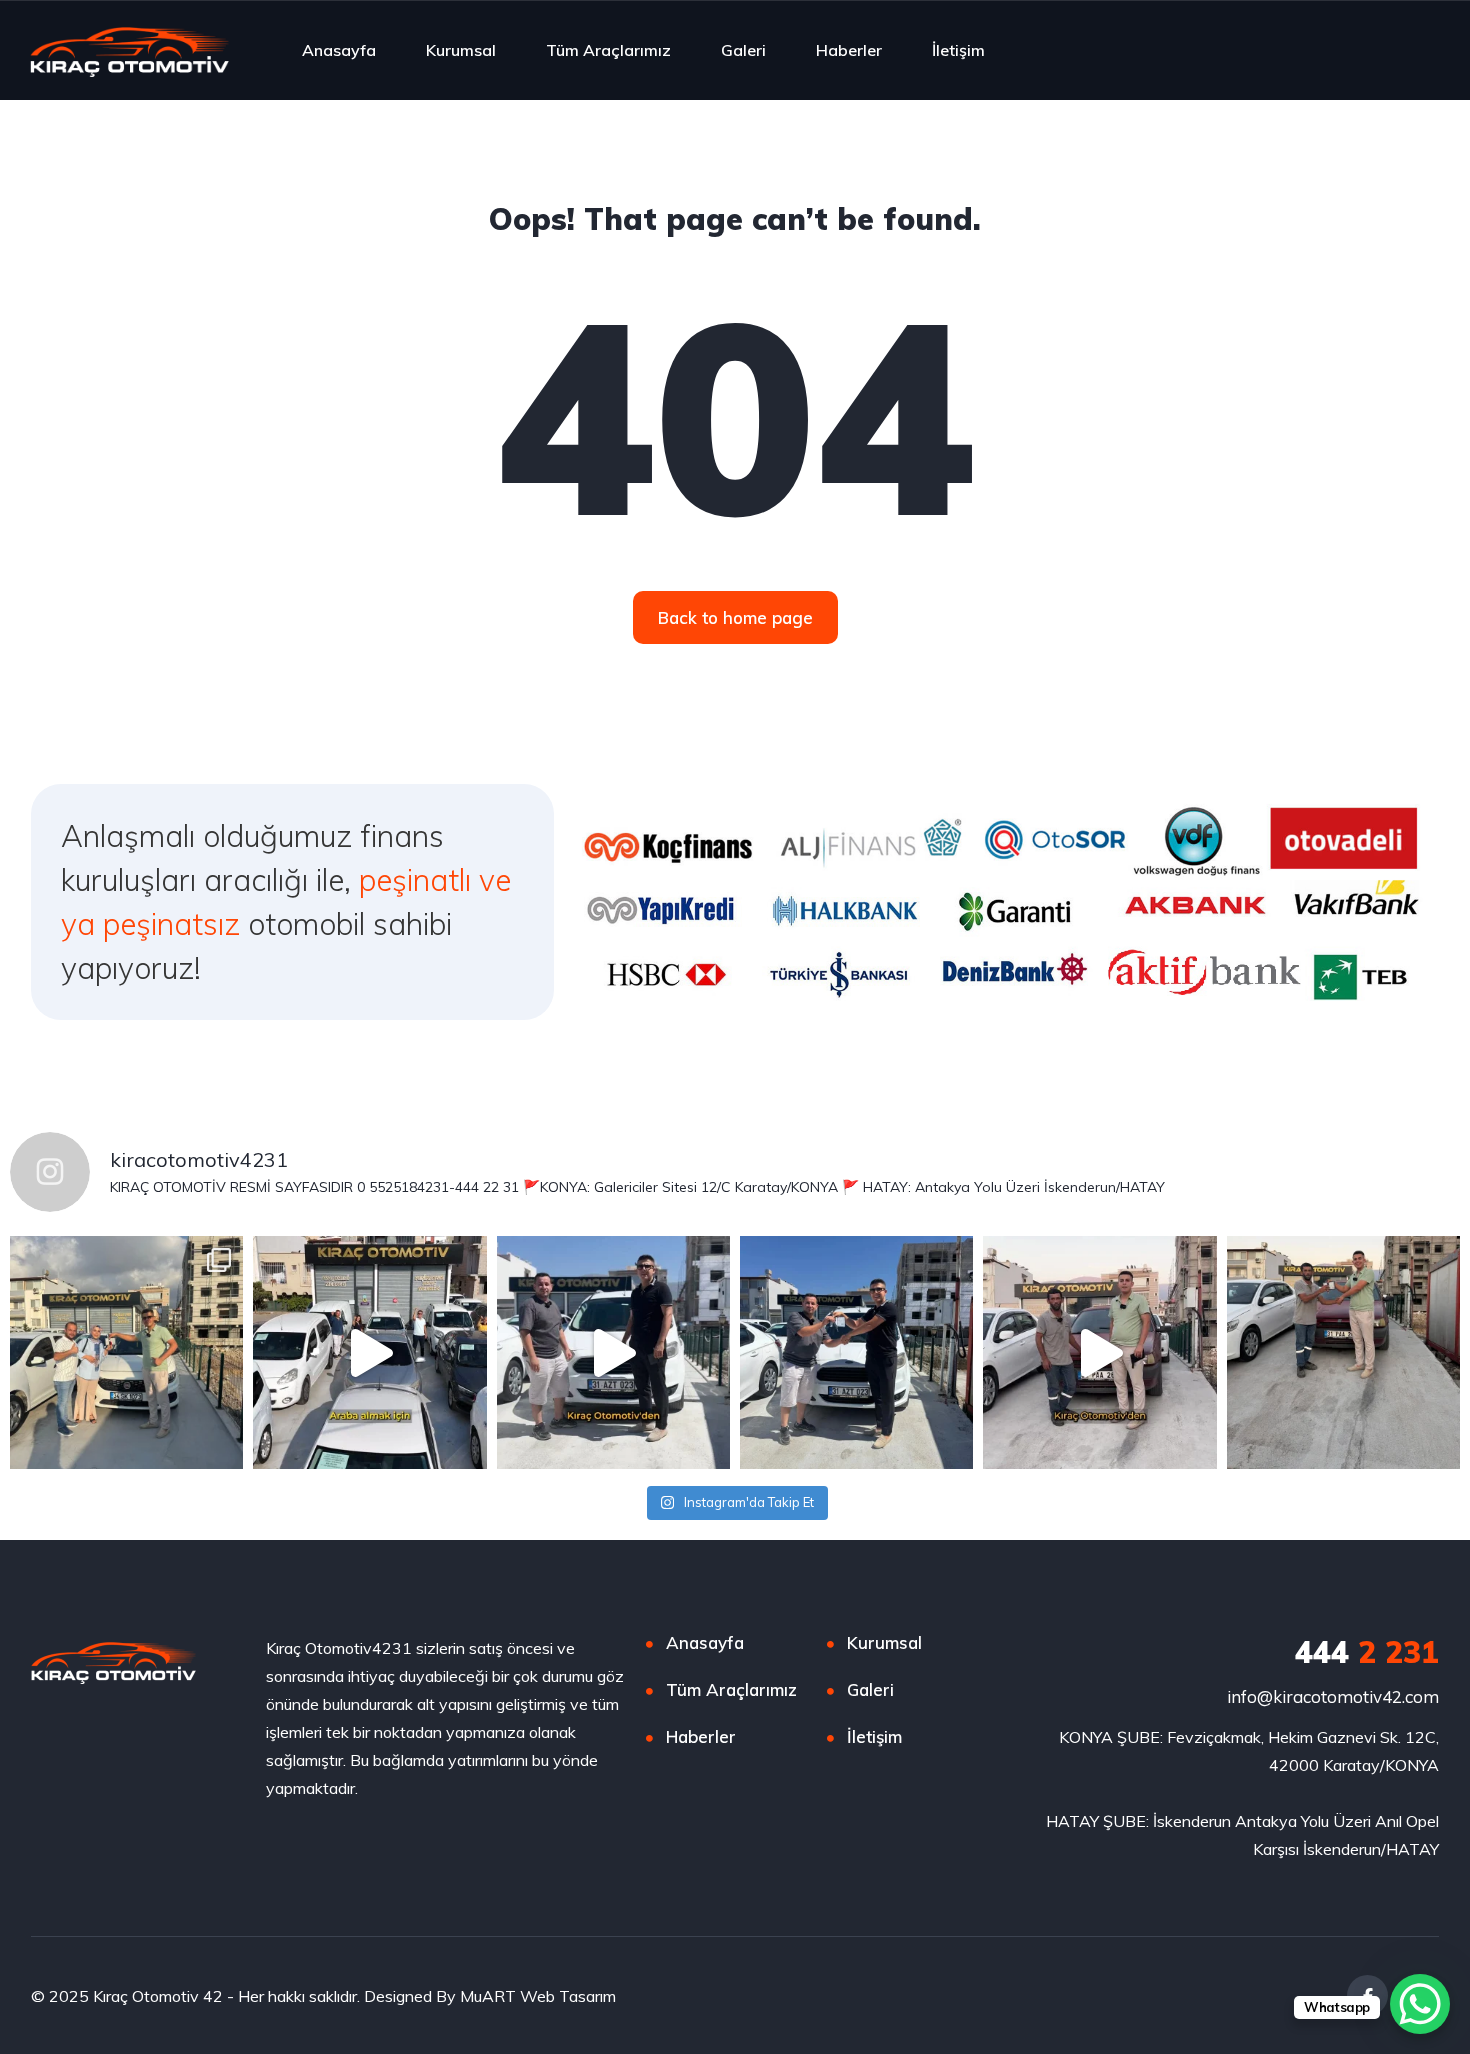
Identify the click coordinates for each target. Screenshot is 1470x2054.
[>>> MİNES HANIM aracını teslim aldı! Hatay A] (126, 1352)
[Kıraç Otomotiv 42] (129, 50)
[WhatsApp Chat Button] (1420, 2004)
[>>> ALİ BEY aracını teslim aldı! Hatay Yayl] (1099, 1352)
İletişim (958, 50)
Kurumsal (461, 50)
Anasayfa (339, 50)
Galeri (743, 50)
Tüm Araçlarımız (608, 50)
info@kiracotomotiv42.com (1333, 1696)
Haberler (849, 50)
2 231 (1367, 1652)
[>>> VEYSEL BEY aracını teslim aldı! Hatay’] (613, 1352)
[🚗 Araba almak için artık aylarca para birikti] (369, 1352)
